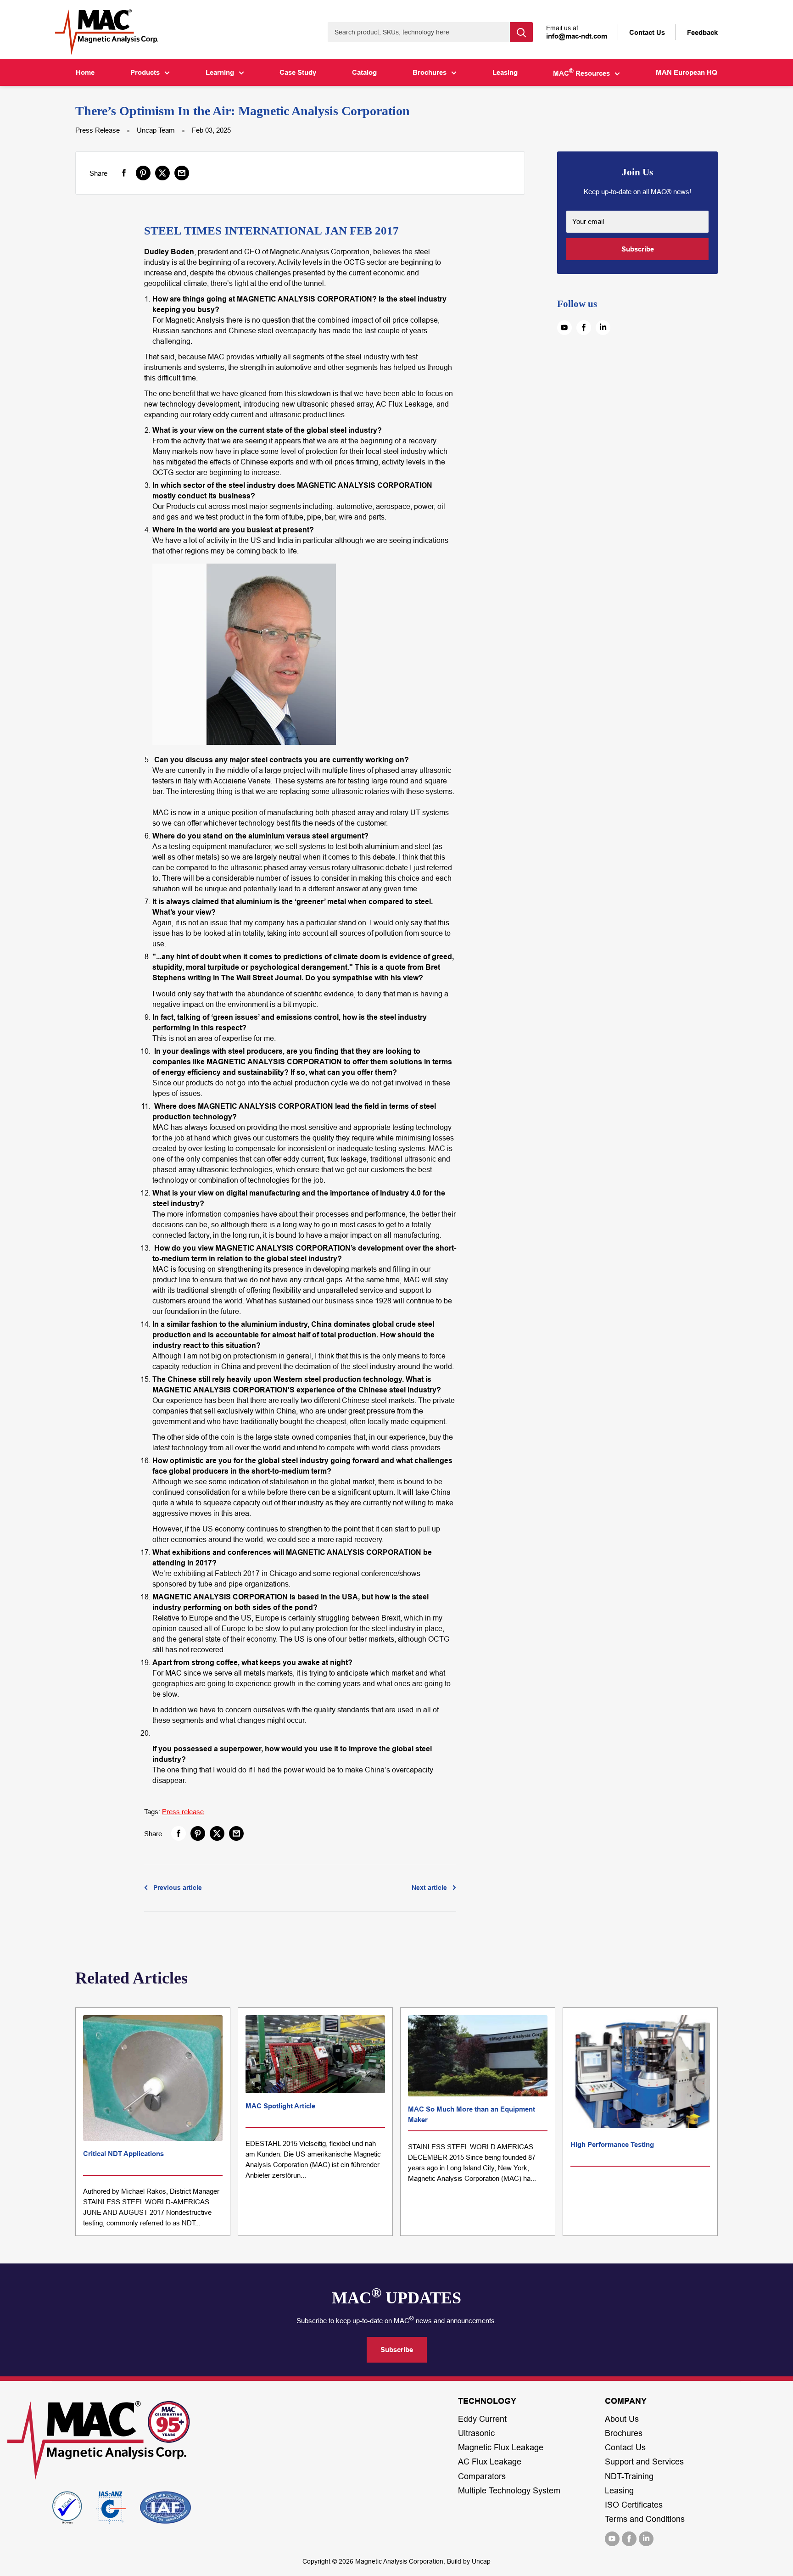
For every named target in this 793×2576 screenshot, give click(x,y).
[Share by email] (182, 173)
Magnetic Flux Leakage (501, 2447)
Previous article (178, 1888)
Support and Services (644, 2462)
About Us (622, 2419)
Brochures (430, 72)
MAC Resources (581, 73)
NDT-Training (629, 2476)
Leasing (505, 72)
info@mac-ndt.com (577, 36)
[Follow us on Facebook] (584, 328)
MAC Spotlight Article (280, 2106)
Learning (220, 72)
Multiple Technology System (509, 2491)
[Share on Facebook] (124, 173)
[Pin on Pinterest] (143, 173)
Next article (429, 1888)
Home (85, 72)
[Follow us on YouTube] (564, 328)
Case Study (298, 72)
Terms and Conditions (645, 2519)
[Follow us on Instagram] (603, 328)
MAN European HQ (687, 72)
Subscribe (638, 249)
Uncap (481, 2561)
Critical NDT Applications (123, 2154)
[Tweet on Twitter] (162, 173)
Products (145, 72)
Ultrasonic (476, 2433)
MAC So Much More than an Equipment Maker (472, 2114)
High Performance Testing (612, 2144)
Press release (183, 1812)
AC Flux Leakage (490, 2462)
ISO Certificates (634, 2505)
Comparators (482, 2476)
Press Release (98, 130)
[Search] (521, 32)
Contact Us (625, 2447)
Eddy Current (482, 2419)
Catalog (364, 72)
